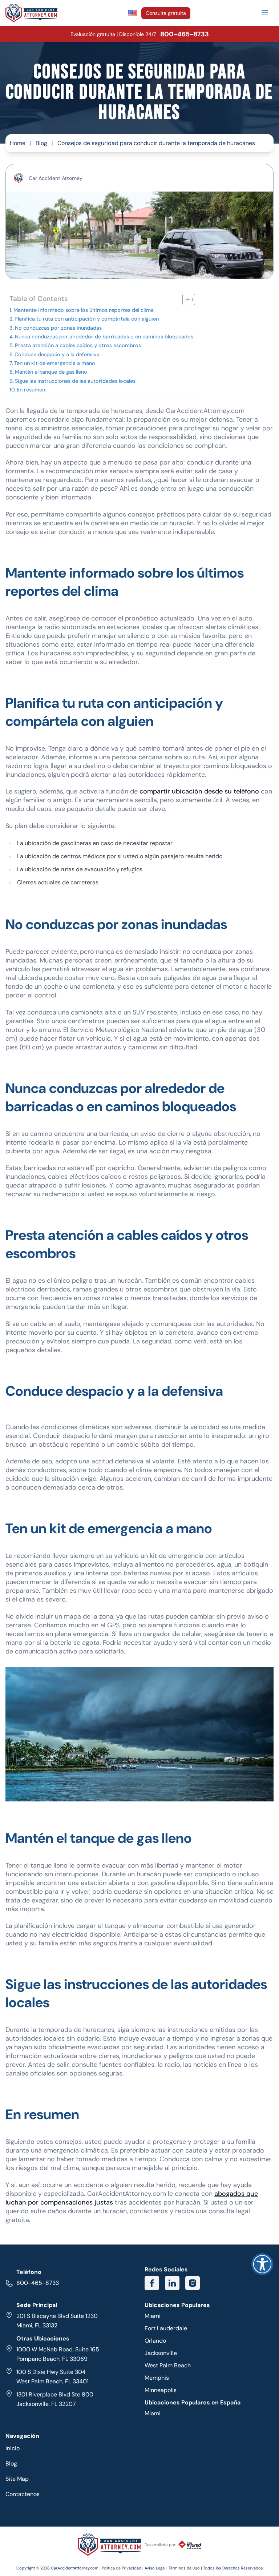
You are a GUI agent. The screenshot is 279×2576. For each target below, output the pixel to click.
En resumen (31, 390)
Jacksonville (161, 2353)
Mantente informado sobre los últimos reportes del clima (84, 310)
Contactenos (23, 2494)
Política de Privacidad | (123, 2568)
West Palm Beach (168, 2365)
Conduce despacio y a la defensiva (57, 354)
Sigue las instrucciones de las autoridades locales (75, 381)
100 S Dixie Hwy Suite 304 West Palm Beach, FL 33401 (52, 2377)
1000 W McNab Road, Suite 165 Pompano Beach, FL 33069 (58, 2354)
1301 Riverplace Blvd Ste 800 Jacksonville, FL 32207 (55, 2399)
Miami (153, 2316)
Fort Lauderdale (166, 2328)
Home (18, 143)
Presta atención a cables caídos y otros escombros (78, 345)
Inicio (13, 2448)
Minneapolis (161, 2390)
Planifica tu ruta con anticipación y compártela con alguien (87, 319)
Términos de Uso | (185, 2568)
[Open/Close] (265, 13)
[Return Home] (32, 13)
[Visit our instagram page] (193, 2283)
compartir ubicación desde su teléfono (199, 791)
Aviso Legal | (157, 2568)
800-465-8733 (38, 2283)
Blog (41, 143)
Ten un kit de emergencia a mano (55, 363)
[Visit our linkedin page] (172, 2283)
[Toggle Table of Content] (185, 300)
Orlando (155, 2341)
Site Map (17, 2479)
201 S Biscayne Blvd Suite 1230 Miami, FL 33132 (57, 2321)
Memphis (157, 2378)
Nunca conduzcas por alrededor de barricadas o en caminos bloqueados (104, 337)
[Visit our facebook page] (152, 2283)
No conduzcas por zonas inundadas (58, 328)
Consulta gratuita (166, 13)
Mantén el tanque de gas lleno (51, 372)
